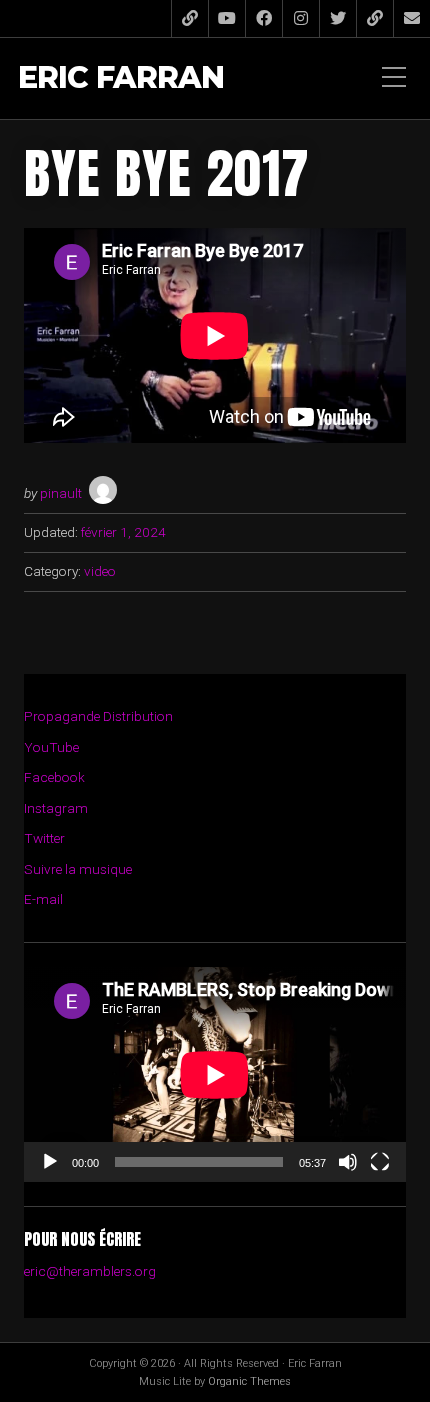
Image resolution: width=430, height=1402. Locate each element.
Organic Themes (249, 1381)
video (100, 571)
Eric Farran (121, 78)
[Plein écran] (380, 1162)
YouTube (51, 747)
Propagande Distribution (98, 716)
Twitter (44, 838)
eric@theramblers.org (90, 1271)
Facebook (54, 777)
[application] (215, 1074)
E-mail (43, 899)
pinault (61, 493)
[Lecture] (50, 1162)
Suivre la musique (78, 869)
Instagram (56, 808)
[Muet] (348, 1162)
